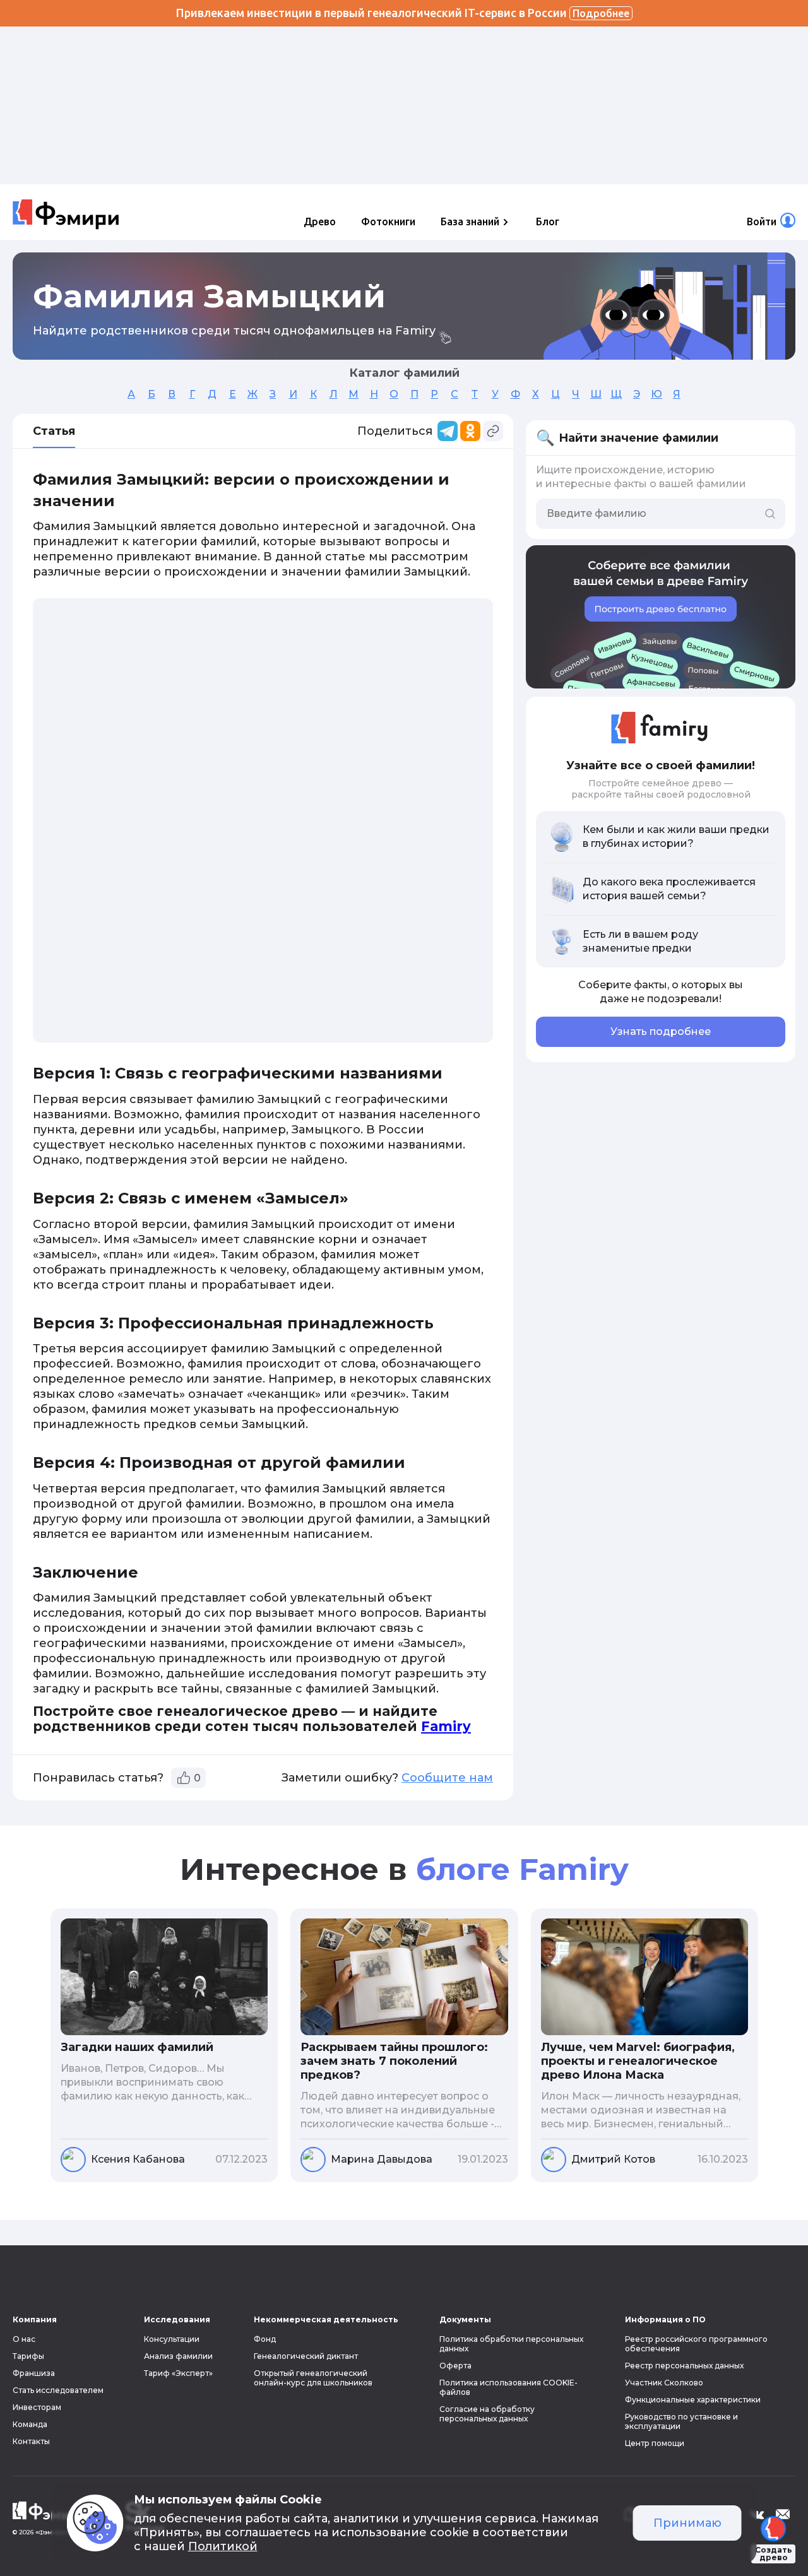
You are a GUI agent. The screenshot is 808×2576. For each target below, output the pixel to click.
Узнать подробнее (661, 1031)
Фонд (265, 2339)
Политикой (223, 2546)
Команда (30, 2424)
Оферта (455, 2366)
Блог (548, 222)
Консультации (172, 2339)
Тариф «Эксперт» (178, 2373)
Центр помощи (655, 2443)
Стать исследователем (58, 2390)
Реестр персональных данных (684, 2366)
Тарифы (28, 2356)
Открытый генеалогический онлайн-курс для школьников (313, 2378)
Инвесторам (37, 2407)
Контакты (31, 2441)
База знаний (470, 222)
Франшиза (34, 2373)
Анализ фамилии (178, 2356)
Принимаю (687, 2523)
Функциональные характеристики (693, 2400)
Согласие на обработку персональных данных (487, 2414)
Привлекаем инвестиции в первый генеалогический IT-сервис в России (403, 13)
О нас (24, 2339)
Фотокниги (388, 222)
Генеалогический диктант (306, 2356)
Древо (320, 222)
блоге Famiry (522, 1869)
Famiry (446, 1726)
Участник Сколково (664, 2383)
